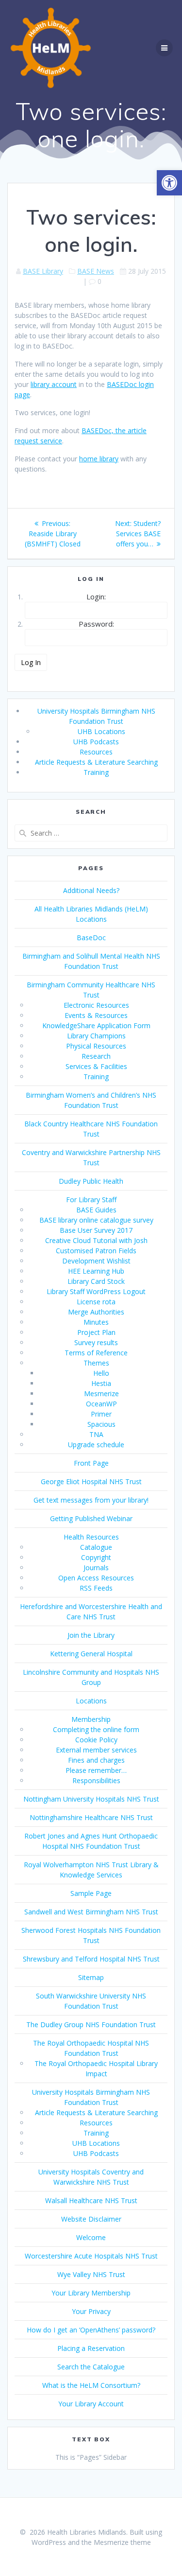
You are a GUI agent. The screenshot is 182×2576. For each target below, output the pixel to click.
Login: (96, 596)
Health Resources (91, 1537)
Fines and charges (96, 1760)
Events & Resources (96, 1015)
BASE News (96, 271)
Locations (91, 1701)
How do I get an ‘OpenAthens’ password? (91, 2330)
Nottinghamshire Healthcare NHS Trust (91, 1817)
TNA (96, 1434)
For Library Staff (91, 1200)
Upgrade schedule (96, 1445)
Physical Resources (96, 1046)
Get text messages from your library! (91, 1500)
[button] (169, 183)
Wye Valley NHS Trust (91, 2274)
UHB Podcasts (96, 742)
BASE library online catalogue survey (96, 1220)
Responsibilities (96, 1780)
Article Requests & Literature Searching (96, 762)
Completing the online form (96, 1729)
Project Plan (96, 1332)
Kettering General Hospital (91, 1654)
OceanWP (101, 1404)
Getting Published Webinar (91, 1518)
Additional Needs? (91, 890)
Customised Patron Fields (96, 1251)
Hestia (101, 1383)
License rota (96, 1302)
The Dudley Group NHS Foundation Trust (91, 2024)
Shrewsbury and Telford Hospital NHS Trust (91, 1959)
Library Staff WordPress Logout (96, 1291)
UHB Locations (101, 731)
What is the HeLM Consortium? (91, 2385)
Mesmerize (101, 1393)
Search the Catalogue (91, 2367)
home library (99, 459)
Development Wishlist (96, 1261)
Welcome (91, 2237)
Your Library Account (91, 2404)
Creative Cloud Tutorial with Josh (96, 1240)
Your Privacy (91, 2311)
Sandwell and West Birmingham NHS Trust (91, 1912)
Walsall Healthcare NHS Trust (91, 2200)
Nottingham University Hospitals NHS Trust (91, 1799)
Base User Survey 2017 (96, 1230)
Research (96, 1056)
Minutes (96, 1322)
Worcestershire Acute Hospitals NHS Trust (91, 2256)
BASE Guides (96, 1210)
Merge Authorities (96, 1312)
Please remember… (96, 1770)
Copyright (96, 1557)
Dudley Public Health (91, 1181)
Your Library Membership (91, 2293)
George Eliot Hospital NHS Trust (91, 1481)
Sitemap (91, 1977)
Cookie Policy (96, 1740)
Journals (96, 1568)
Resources (96, 752)
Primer (101, 1414)
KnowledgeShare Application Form (96, 1025)
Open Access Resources (96, 1578)
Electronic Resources (96, 1005)
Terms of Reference (96, 1353)
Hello (101, 1373)
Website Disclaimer (91, 2219)
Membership (91, 1719)
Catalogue (96, 1547)
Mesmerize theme (122, 2542)
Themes (96, 1363)
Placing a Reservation (91, 2348)
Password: (96, 624)
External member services (96, 1750)
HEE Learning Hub (96, 1271)
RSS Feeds (96, 1588)
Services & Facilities (96, 1066)
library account (54, 384)
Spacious (101, 1424)
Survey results (96, 1342)
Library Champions (96, 1036)
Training (96, 772)
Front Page (91, 1463)
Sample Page (91, 1893)
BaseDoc (91, 938)
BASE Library (43, 271)
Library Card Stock (96, 1281)
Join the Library (91, 1635)
